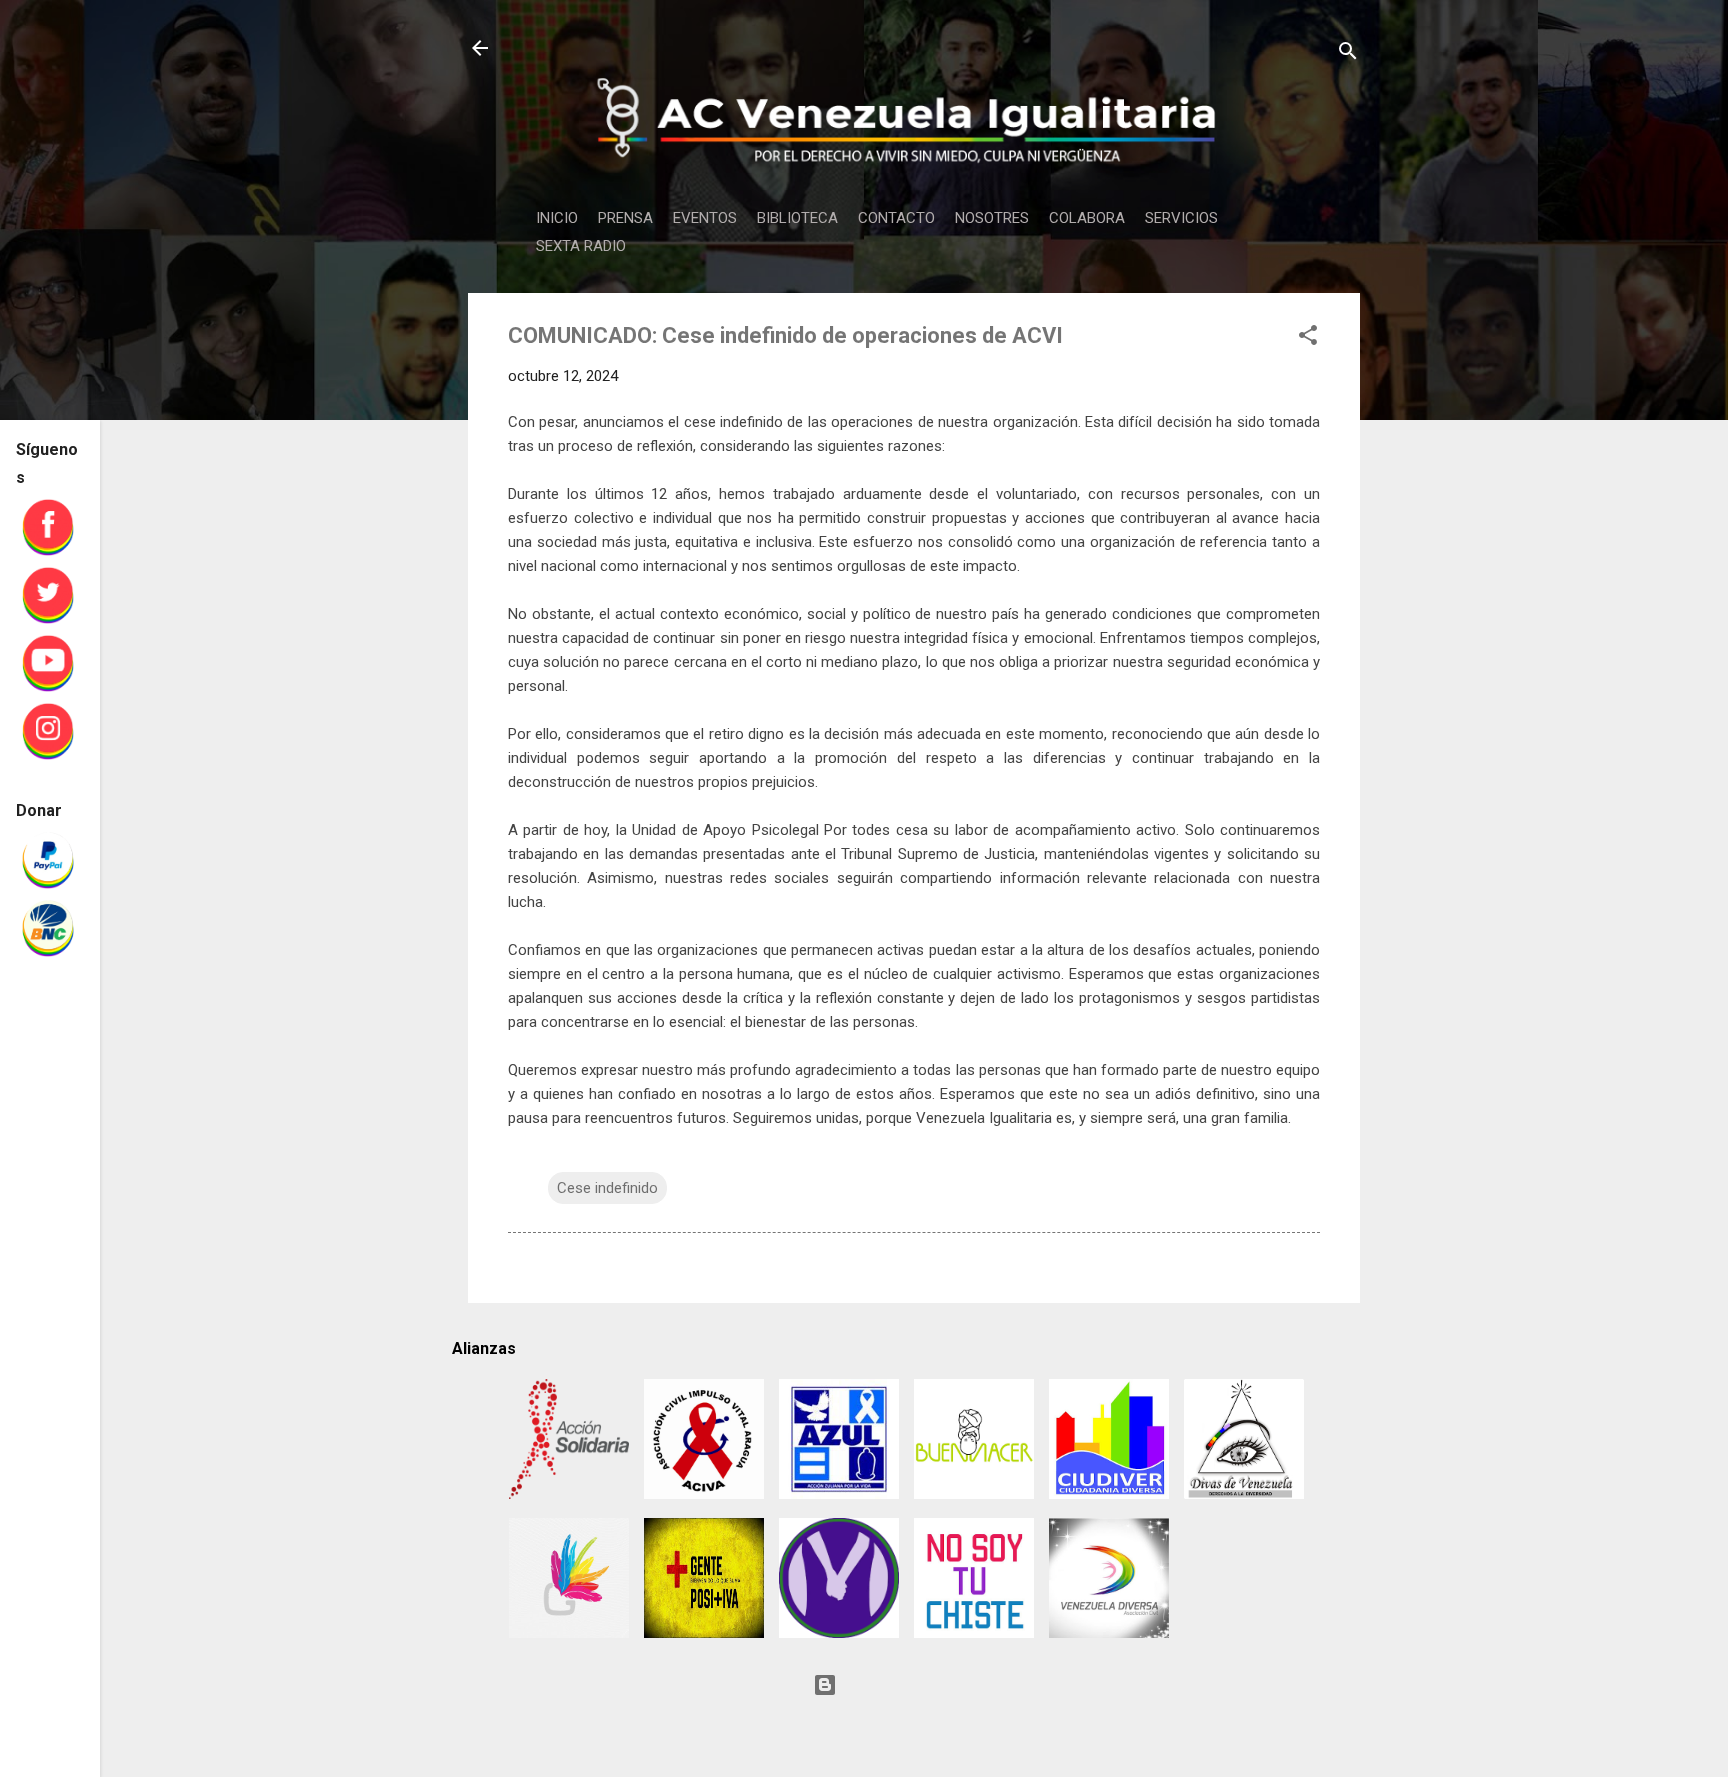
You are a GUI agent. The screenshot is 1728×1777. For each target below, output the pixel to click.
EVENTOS (705, 218)
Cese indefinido (607, 1188)
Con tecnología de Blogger (926, 1685)
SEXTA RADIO (581, 246)
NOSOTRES (992, 218)
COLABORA (1087, 218)
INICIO (557, 218)
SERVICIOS (1181, 218)
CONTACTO (896, 218)
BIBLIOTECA (797, 218)
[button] (1308, 338)
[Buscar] (1348, 54)
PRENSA (625, 218)
